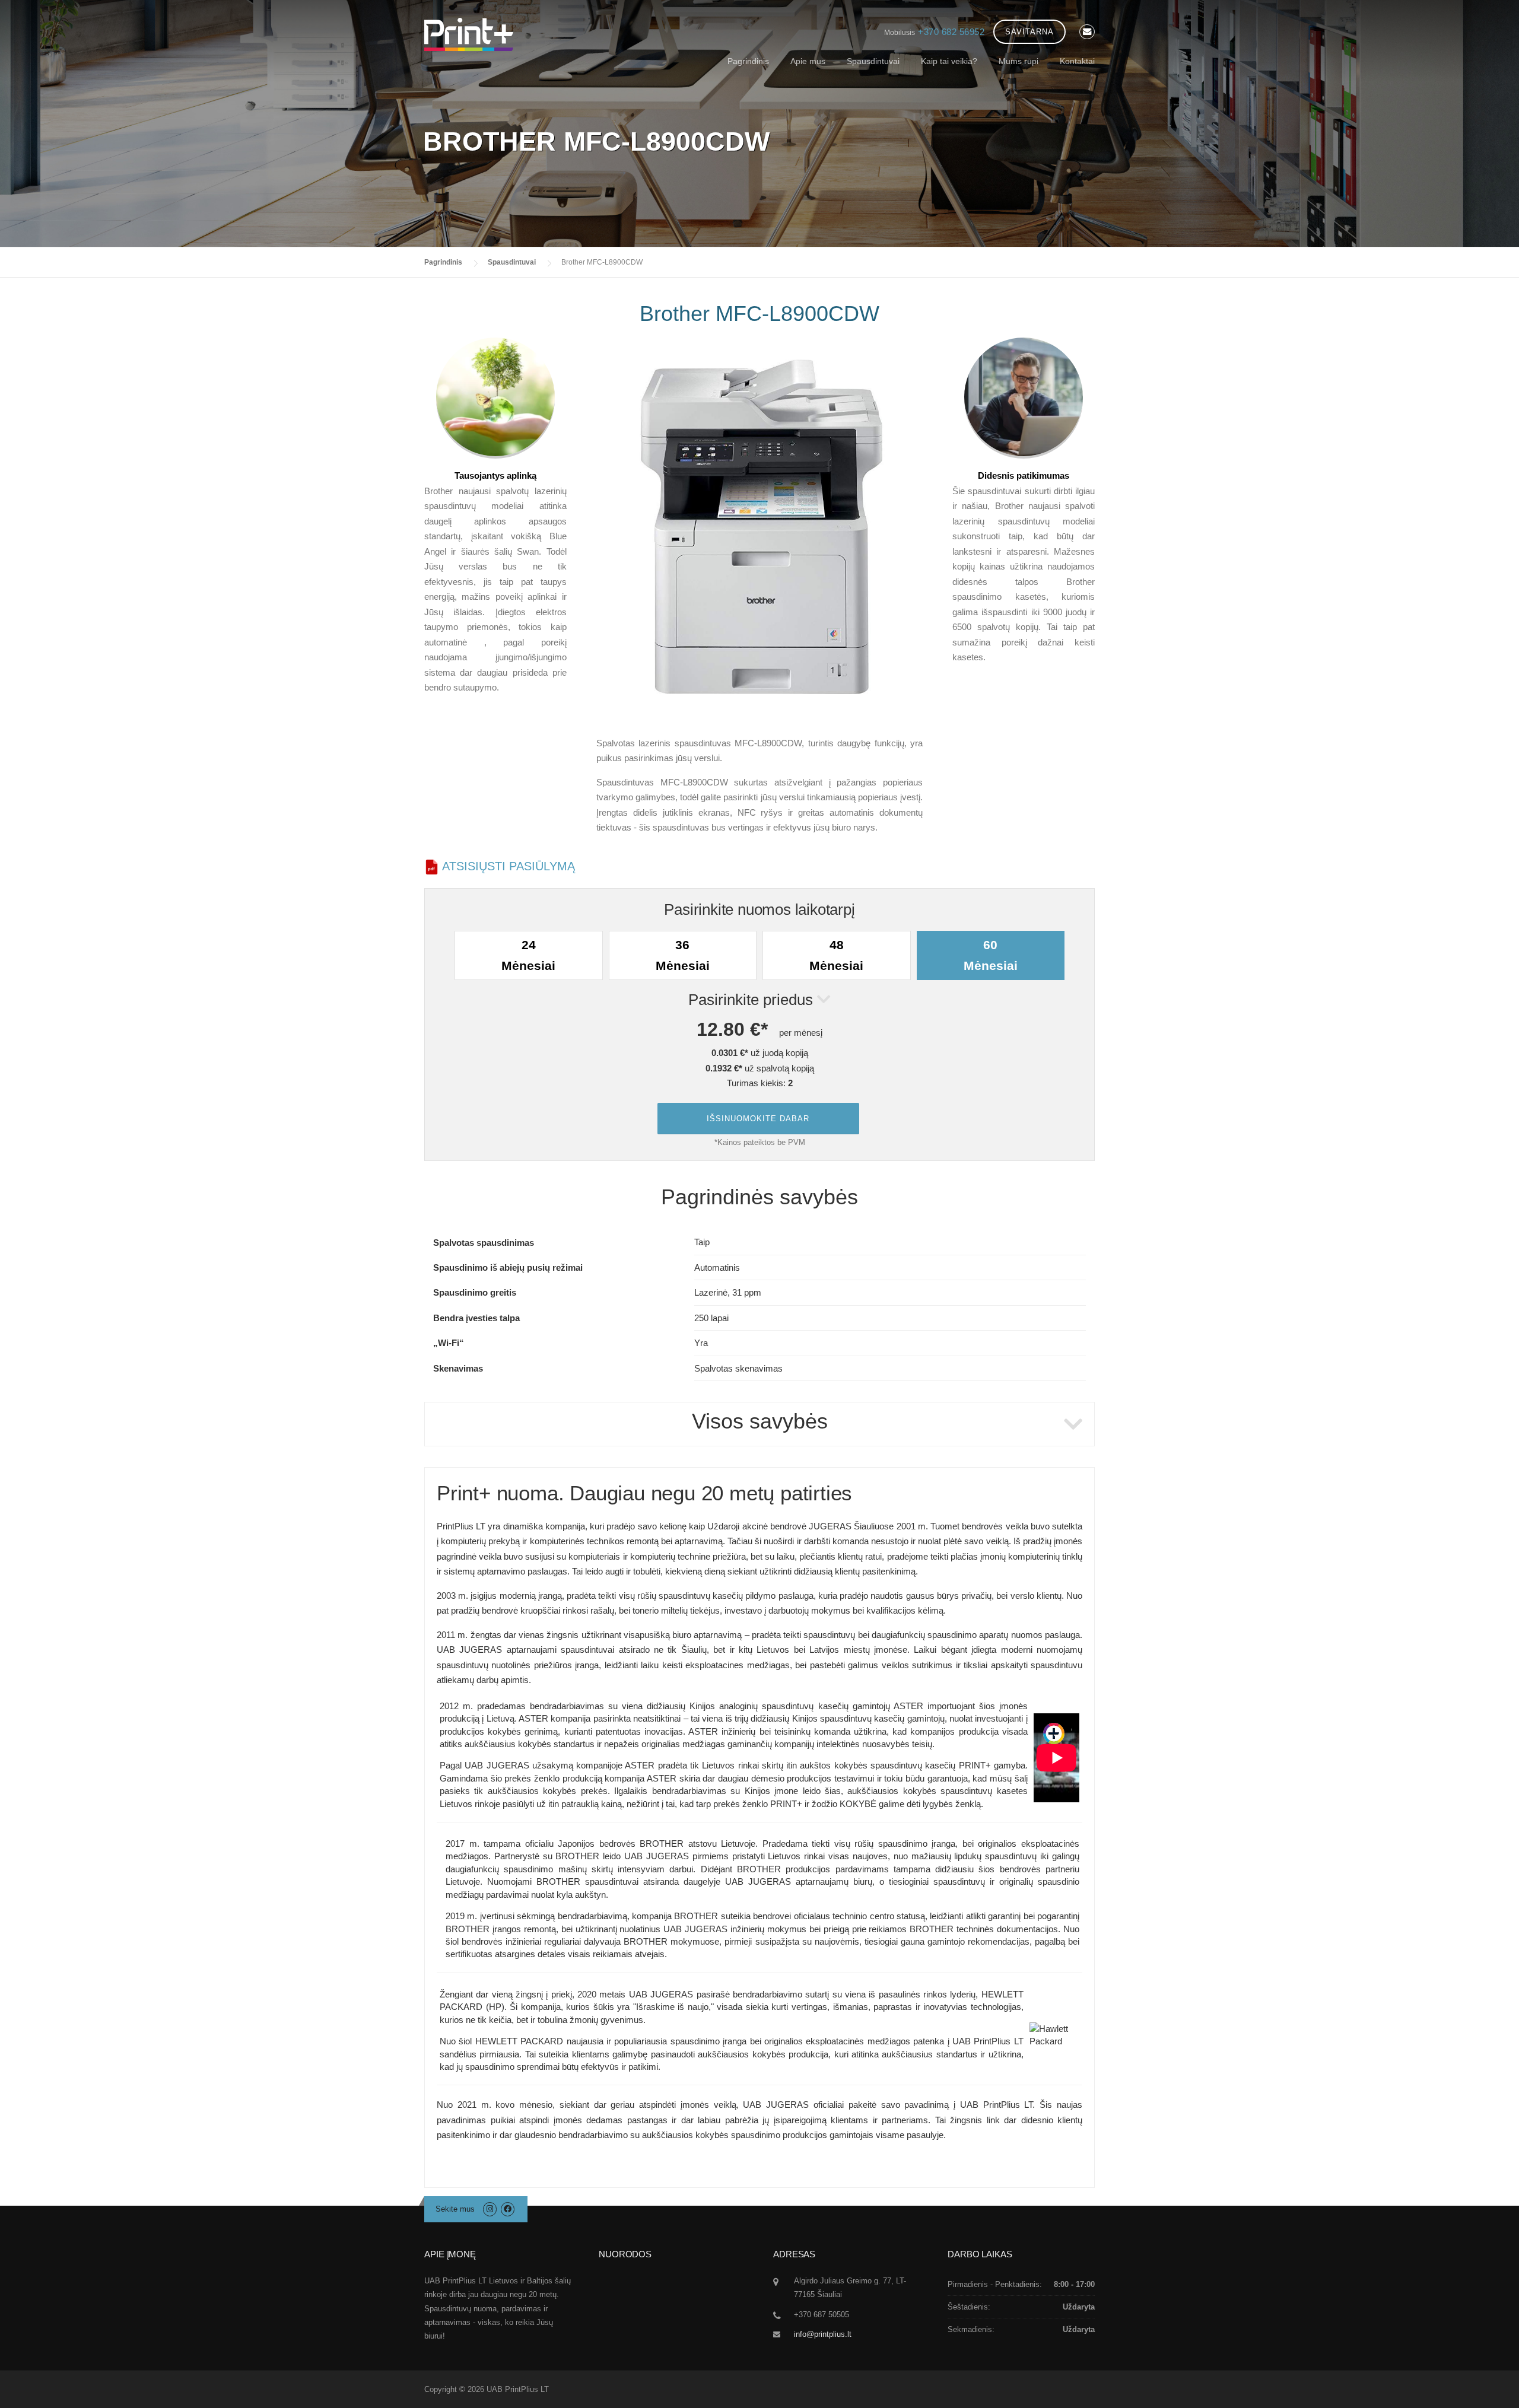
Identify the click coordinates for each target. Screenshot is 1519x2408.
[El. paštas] (1087, 32)
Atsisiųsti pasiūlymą (507, 866)
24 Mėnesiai (528, 955)
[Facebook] (508, 2209)
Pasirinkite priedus (753, 1000)
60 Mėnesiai (991, 955)
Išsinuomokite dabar (758, 1119)
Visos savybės (760, 1421)
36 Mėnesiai (683, 955)
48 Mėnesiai (836, 955)
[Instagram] (491, 2209)
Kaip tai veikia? (949, 61)
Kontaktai (1077, 61)
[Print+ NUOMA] (469, 34)
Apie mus (808, 61)
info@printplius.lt (823, 2334)
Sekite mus (455, 2209)
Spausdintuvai (873, 61)
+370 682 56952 (951, 32)
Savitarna (1029, 32)
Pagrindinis (748, 61)
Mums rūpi (1019, 61)
